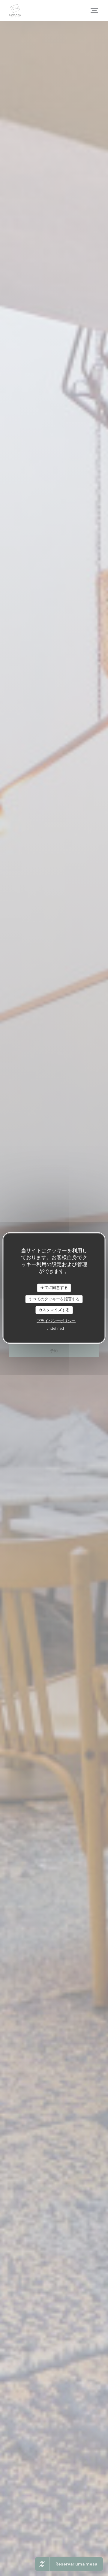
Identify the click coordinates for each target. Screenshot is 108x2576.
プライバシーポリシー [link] (56, 1321)
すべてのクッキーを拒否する (54, 1299)
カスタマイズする (54, 1310)
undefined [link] (55, 1328)
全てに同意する (54, 1288)
